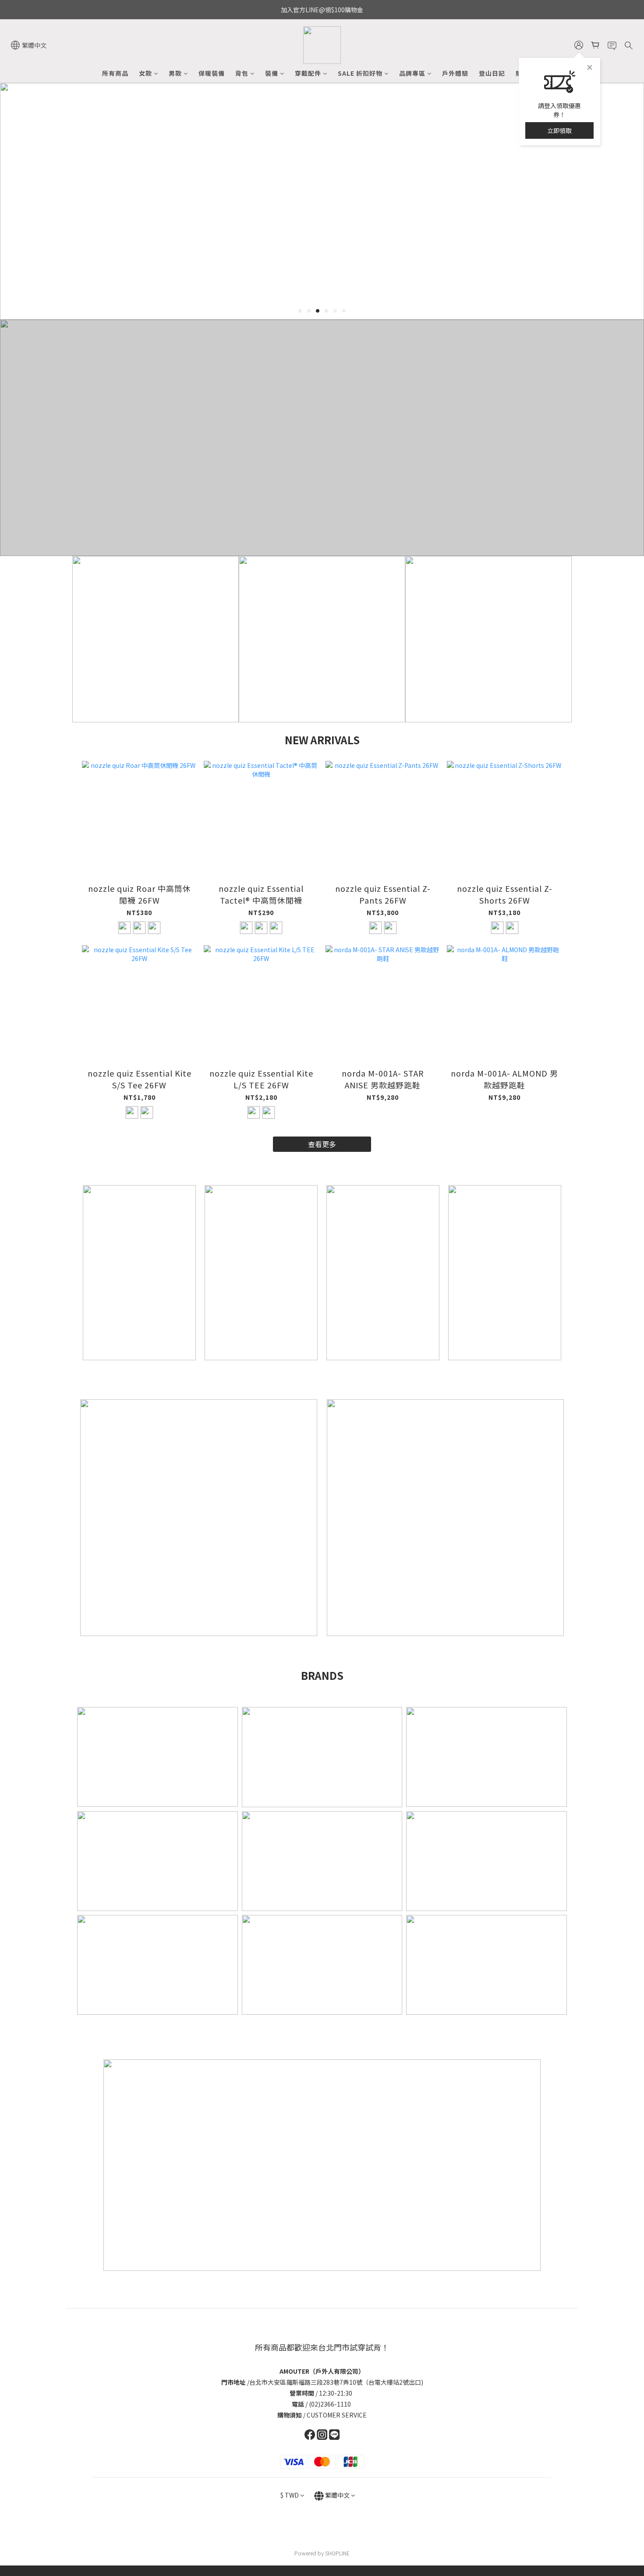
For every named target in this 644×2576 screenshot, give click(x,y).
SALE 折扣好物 (360, 73)
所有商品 (115, 73)
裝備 (272, 73)
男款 (175, 73)
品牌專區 (412, 73)
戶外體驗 (455, 73)
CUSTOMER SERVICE (337, 2415)
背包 (242, 73)
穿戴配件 (308, 73)
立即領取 (559, 130)
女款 (145, 73)
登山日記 (492, 73)
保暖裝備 (212, 73)
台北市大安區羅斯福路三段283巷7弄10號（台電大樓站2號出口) (336, 2382)
